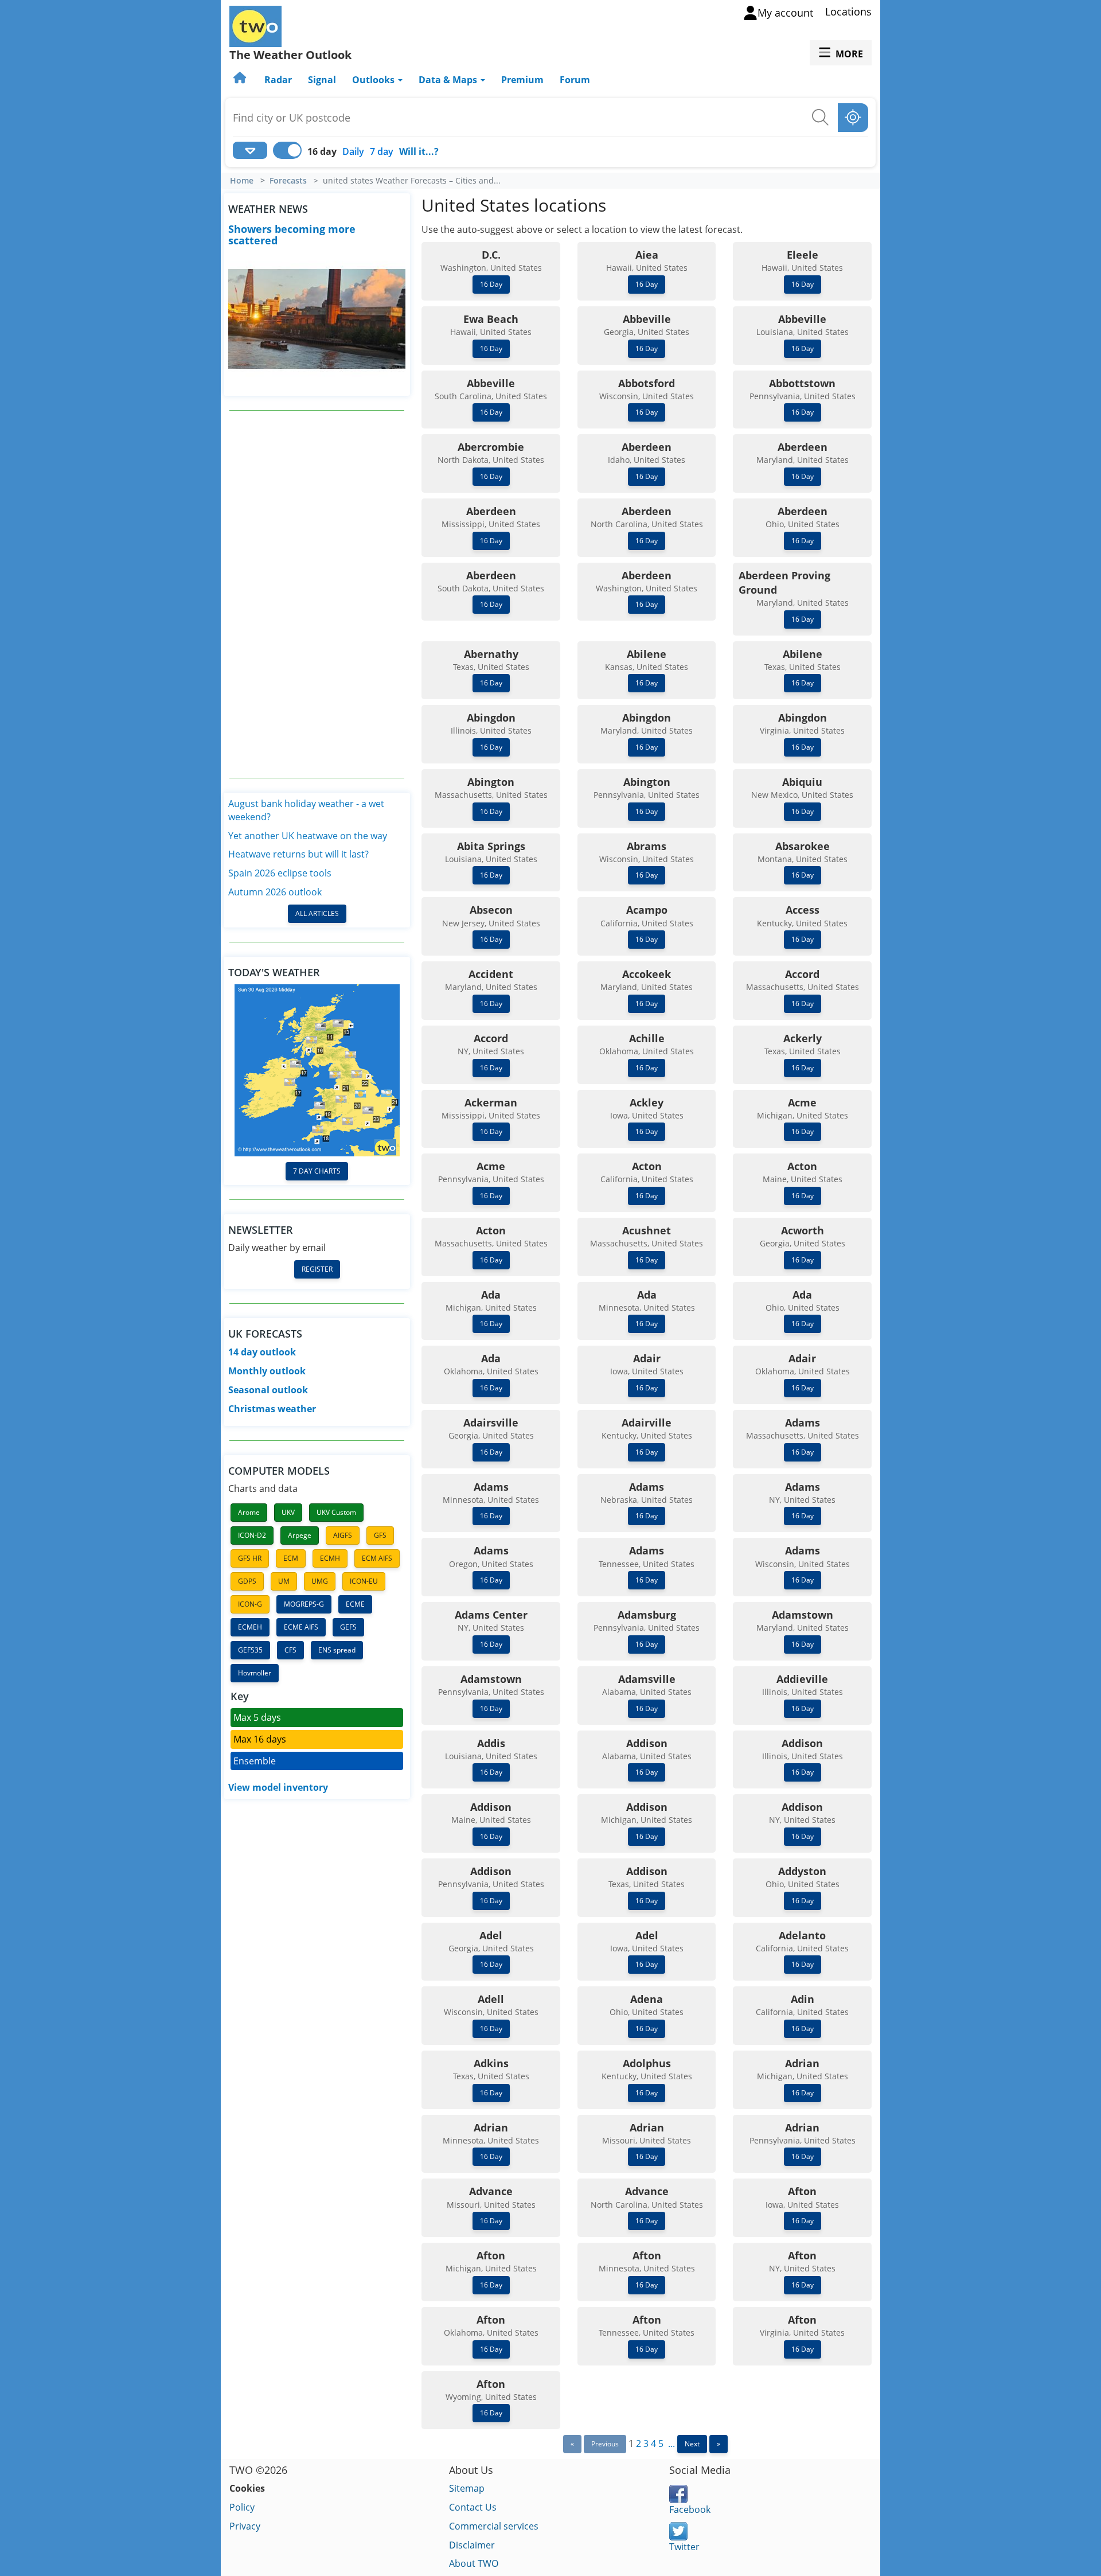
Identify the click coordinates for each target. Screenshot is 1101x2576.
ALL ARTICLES (317, 913)
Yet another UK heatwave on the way (308, 836)
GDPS (247, 1581)
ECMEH (250, 1627)
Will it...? (419, 151)
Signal (322, 80)
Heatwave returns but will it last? (298, 854)
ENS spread (337, 1650)
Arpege (300, 1535)
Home (242, 181)
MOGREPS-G (304, 1604)
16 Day (491, 284)
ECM (291, 1558)
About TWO (474, 2563)
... (671, 2444)
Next (692, 2444)
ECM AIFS (377, 1558)
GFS (380, 1535)
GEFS (348, 1627)
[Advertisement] (317, 594)
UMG (320, 1581)
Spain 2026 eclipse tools (280, 873)
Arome (249, 1512)
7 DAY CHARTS (317, 1171)
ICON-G (250, 1604)
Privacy (245, 2526)
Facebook (690, 2509)
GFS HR (250, 1558)
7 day (382, 151)
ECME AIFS (301, 1627)
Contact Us (473, 2507)
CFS (290, 1650)
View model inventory (278, 1787)
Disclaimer (472, 2545)
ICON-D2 (252, 1535)
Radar (278, 80)
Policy (242, 2507)
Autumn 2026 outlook (275, 892)
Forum (575, 80)
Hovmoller (255, 1673)
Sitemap (467, 2488)
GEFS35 (250, 1650)
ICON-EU (364, 1581)
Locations (848, 11)
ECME (355, 1604)
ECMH (330, 1558)
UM (284, 1581)
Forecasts (288, 181)
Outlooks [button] (374, 80)
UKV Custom (336, 1512)
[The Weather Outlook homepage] (241, 80)
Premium (522, 80)
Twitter (684, 2547)
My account (785, 13)
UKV (288, 1512)
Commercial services (494, 2526)
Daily (353, 151)
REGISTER (317, 1269)
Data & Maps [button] (449, 80)
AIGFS (343, 1535)
